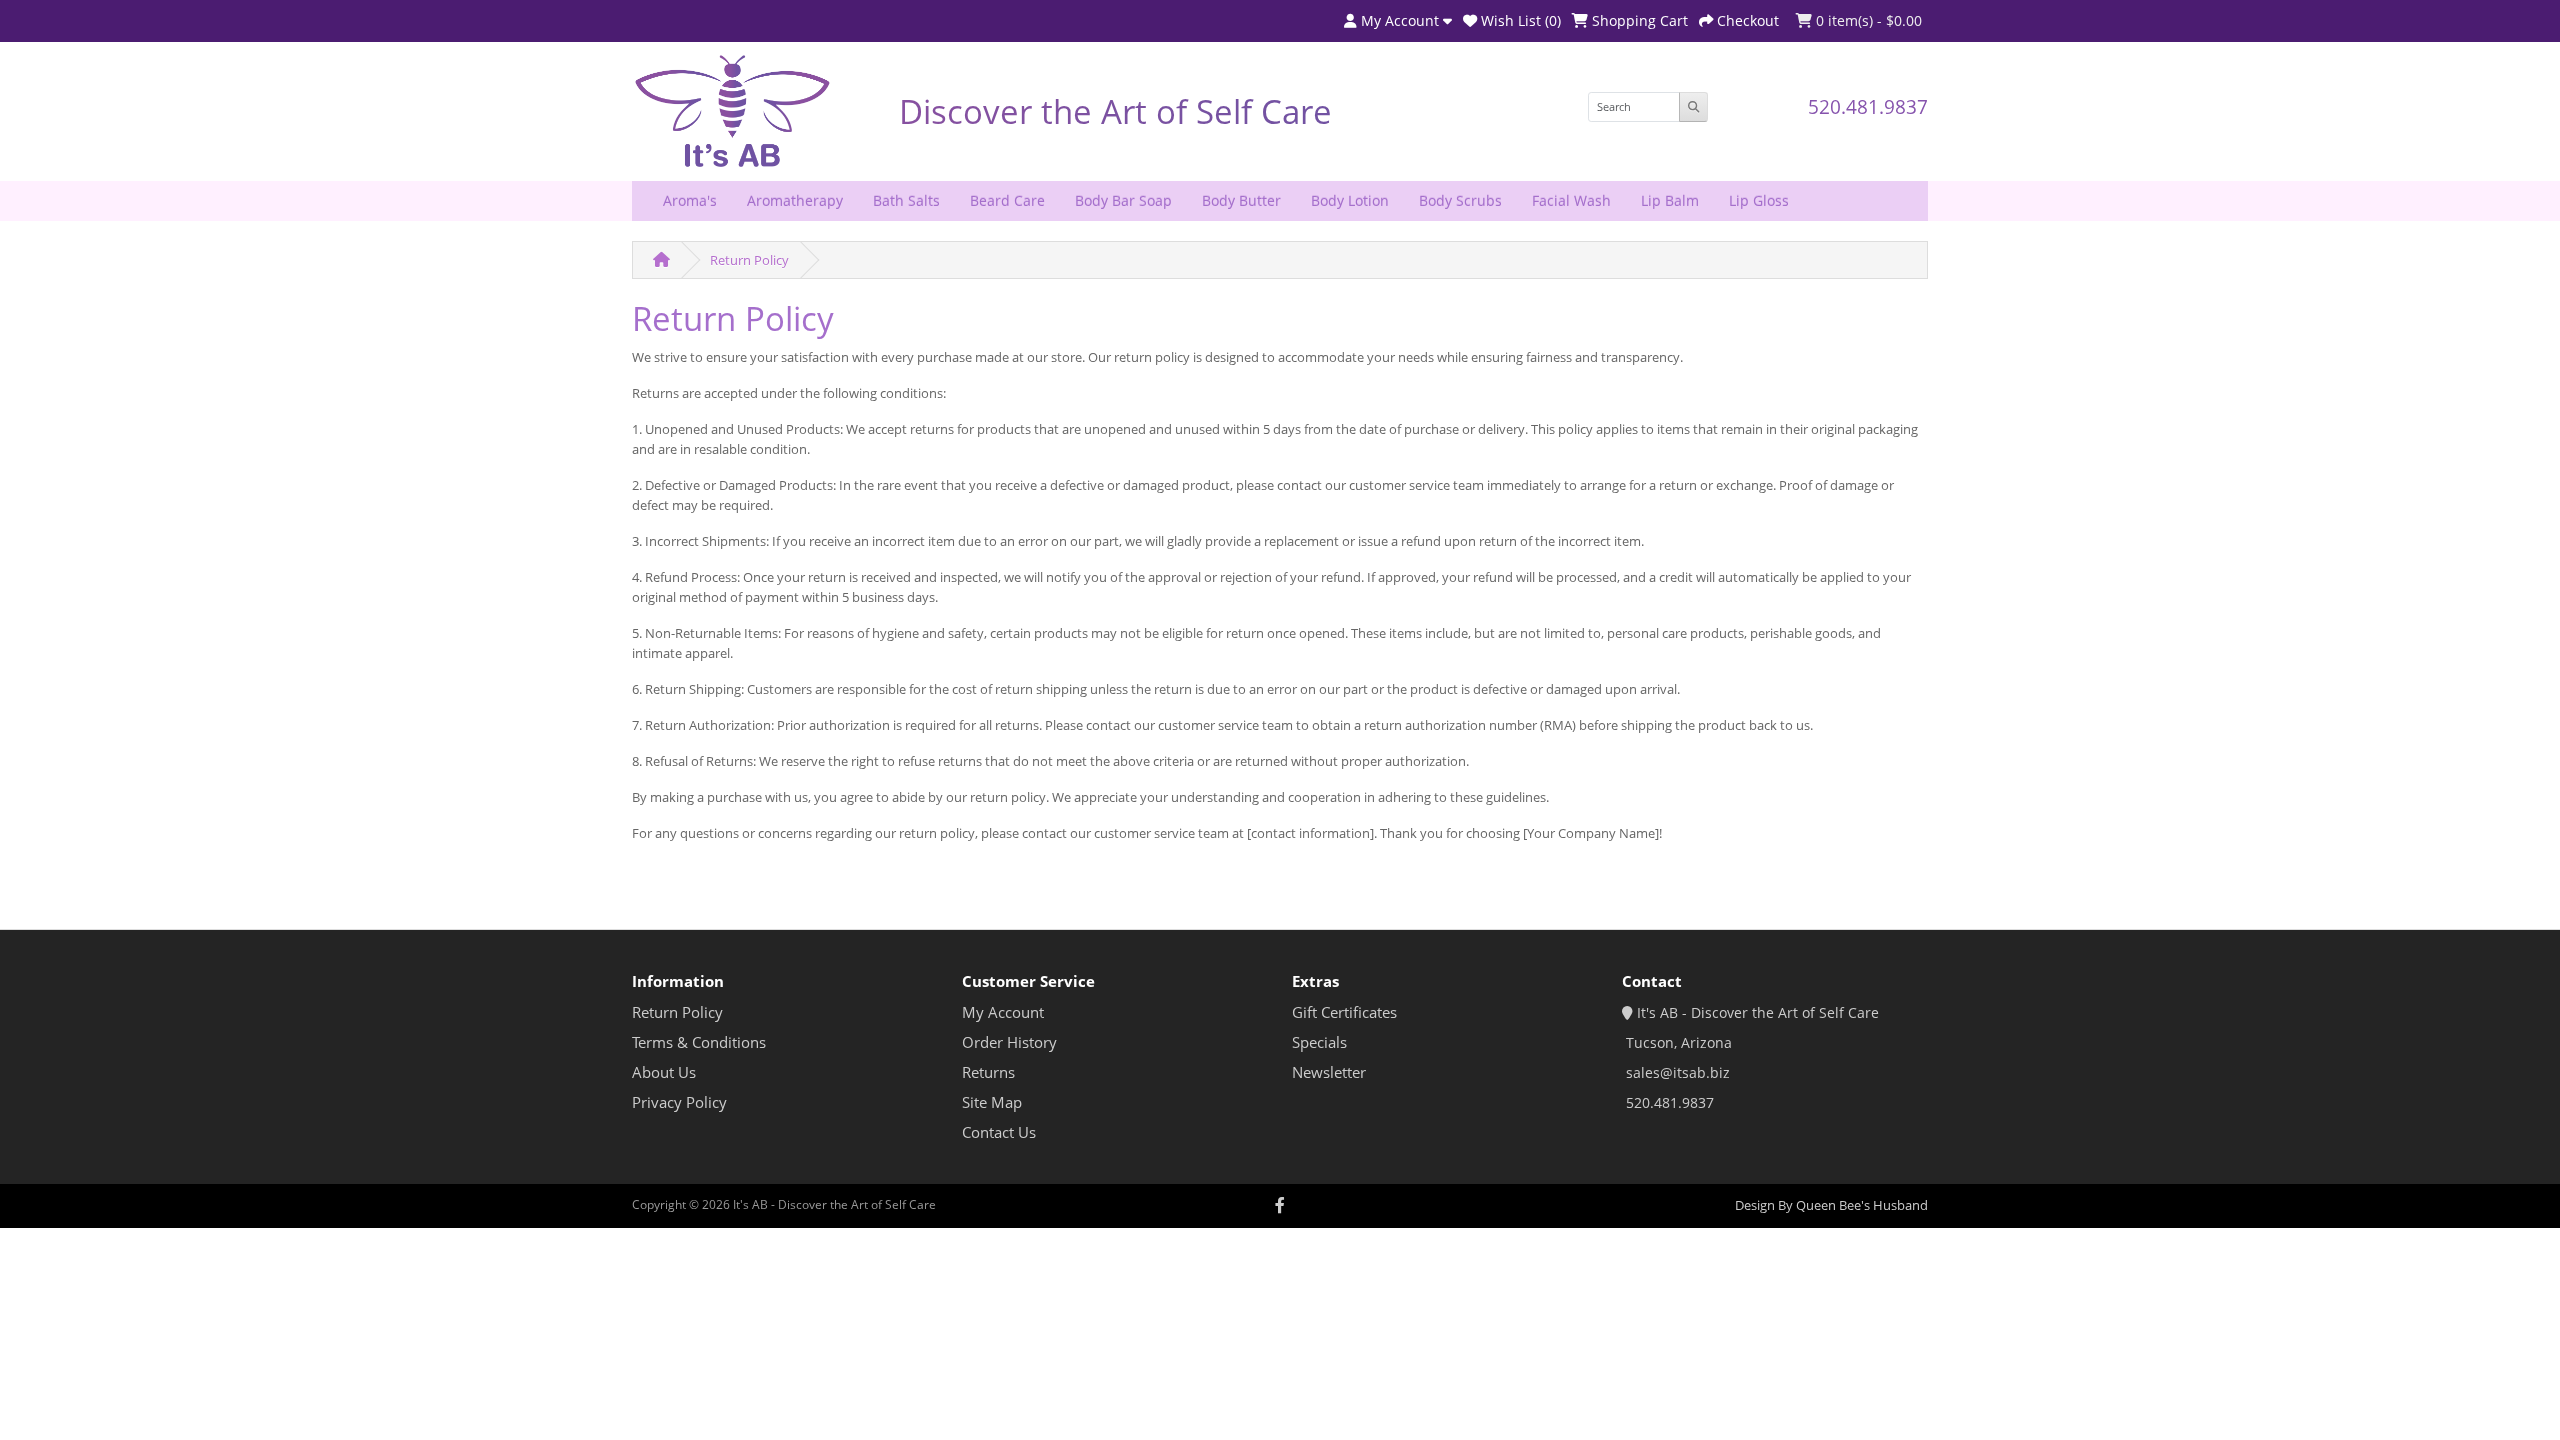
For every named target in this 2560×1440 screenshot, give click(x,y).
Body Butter (1241, 200)
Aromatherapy (795, 200)
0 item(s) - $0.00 (1867, 20)
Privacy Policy (679, 1102)
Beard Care (1007, 200)
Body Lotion (1350, 200)
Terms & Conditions (699, 1042)
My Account (1003, 1012)
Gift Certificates (1344, 1012)
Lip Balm (1670, 200)
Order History (1009, 1042)
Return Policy (749, 260)
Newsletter (1329, 1072)
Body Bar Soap (1123, 200)
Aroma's (690, 200)
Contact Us (999, 1132)
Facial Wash (1571, 200)
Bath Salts (906, 200)
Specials (1319, 1042)
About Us (664, 1072)
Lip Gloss (1759, 200)
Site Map (992, 1102)
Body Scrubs (1460, 200)
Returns (988, 1072)
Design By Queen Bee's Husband (1831, 1205)
